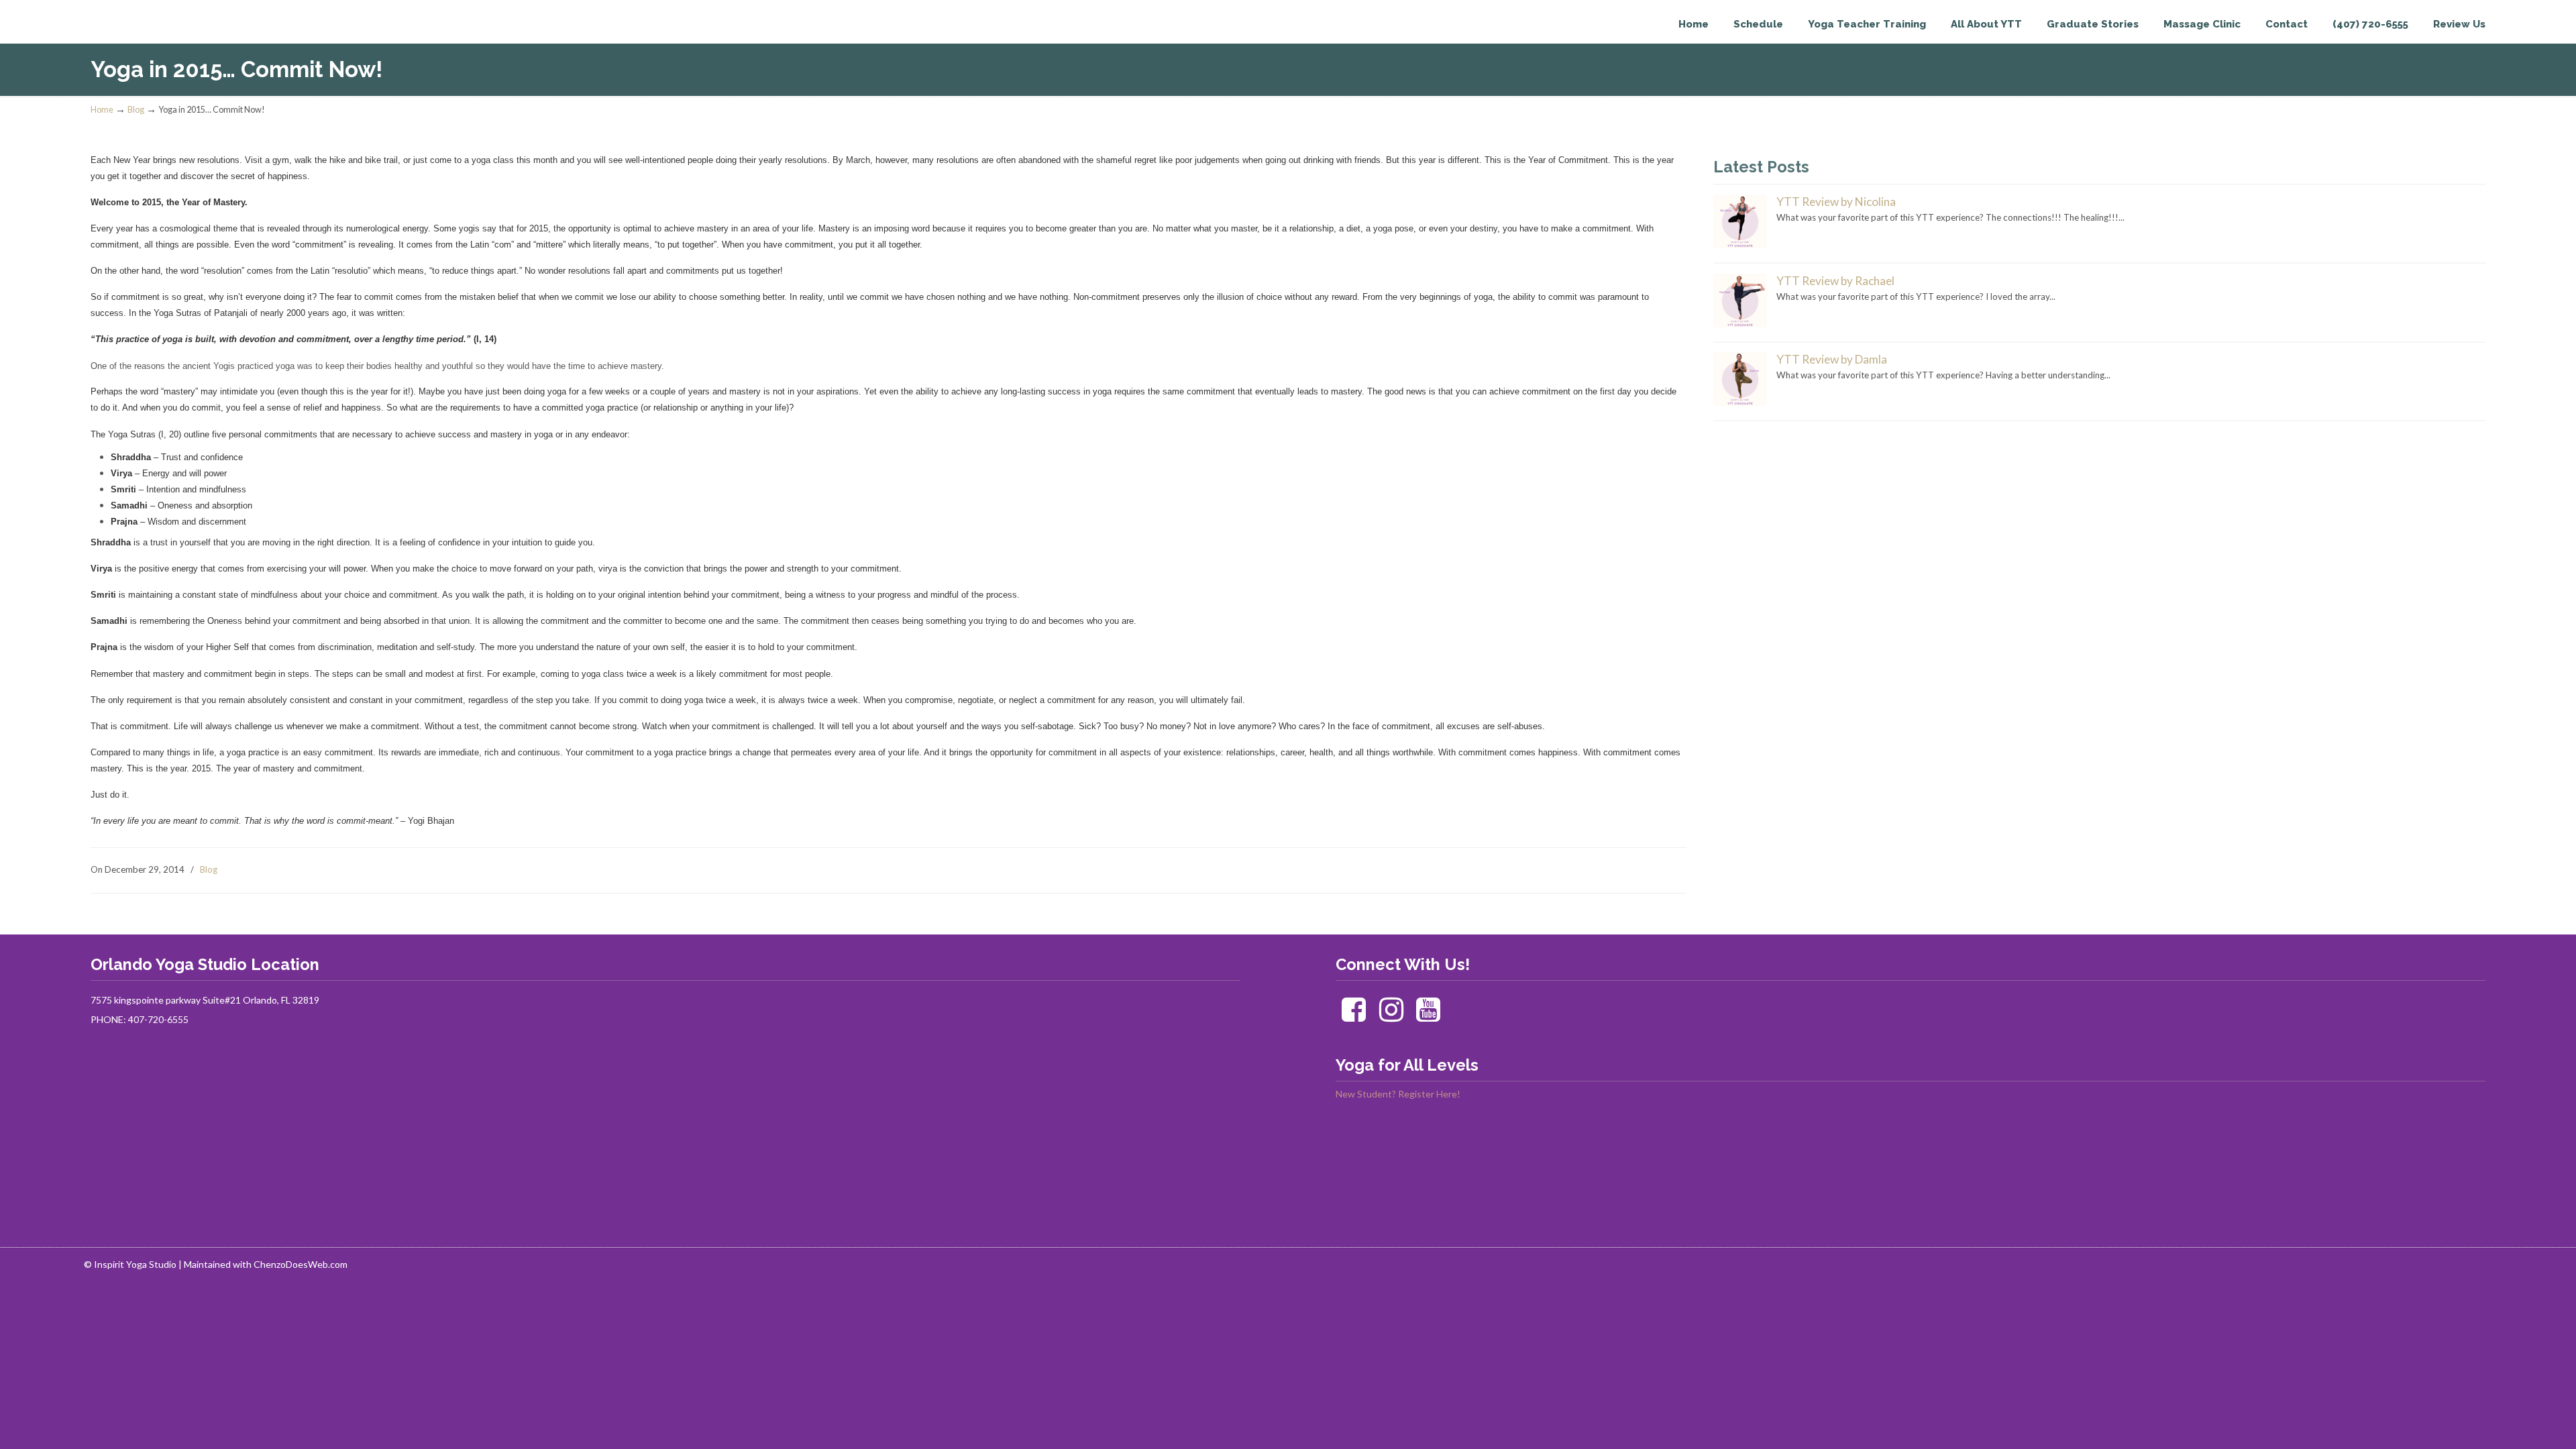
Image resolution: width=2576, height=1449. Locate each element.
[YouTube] (1429, 1016)
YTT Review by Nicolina (1836, 202)
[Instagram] (1391, 1016)
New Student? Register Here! (1398, 1094)
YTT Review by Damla (1832, 359)
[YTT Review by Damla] (1740, 402)
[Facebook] (1353, 1016)
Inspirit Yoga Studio (146, 38)
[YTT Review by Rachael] (1740, 324)
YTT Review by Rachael (1835, 281)
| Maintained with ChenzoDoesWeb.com (263, 1264)
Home (102, 110)
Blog (136, 110)
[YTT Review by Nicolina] (1740, 245)
